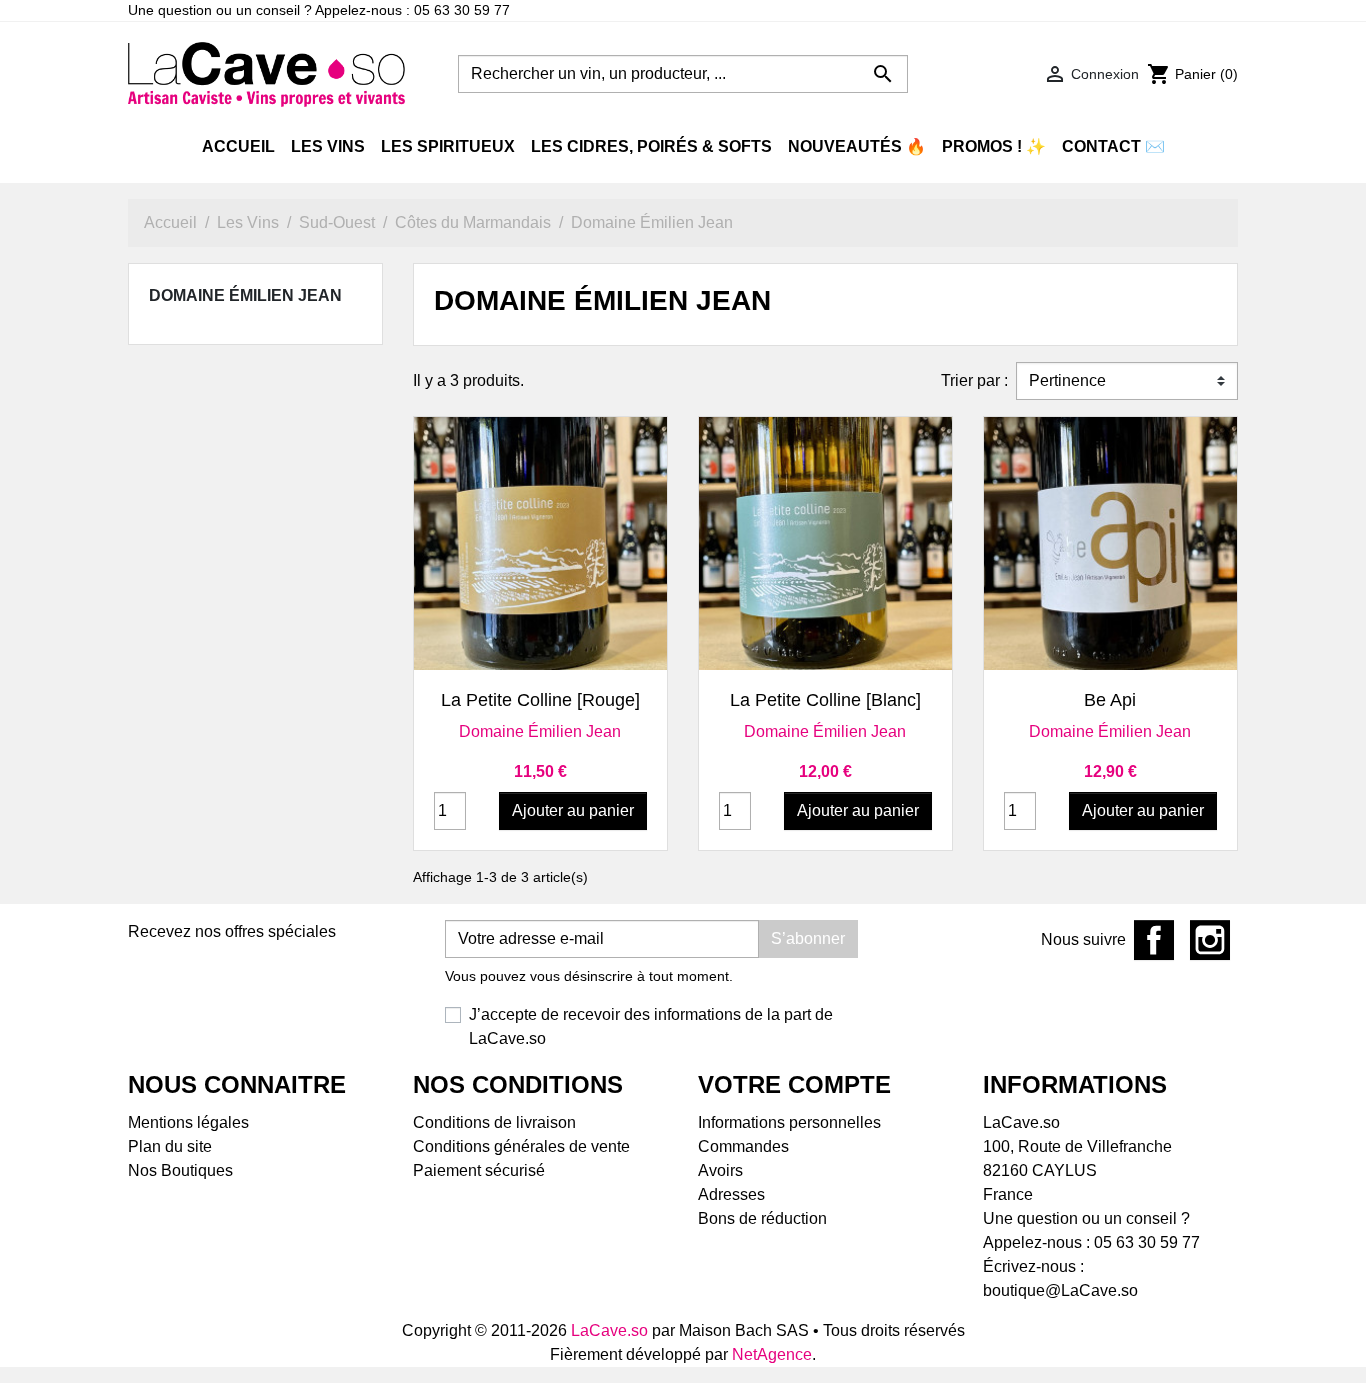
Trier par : (974, 380)
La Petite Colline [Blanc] (825, 700)
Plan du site (170, 1146)
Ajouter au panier (573, 810)
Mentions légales (188, 1122)
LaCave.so (609, 1330)
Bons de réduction (762, 1218)
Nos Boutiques (180, 1170)
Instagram (1210, 940)
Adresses (731, 1194)
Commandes (743, 1146)
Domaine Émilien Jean (245, 295)
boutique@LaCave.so (1060, 1290)
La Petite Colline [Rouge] (540, 700)
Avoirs (720, 1170)
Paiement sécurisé (479, 1170)
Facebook (1154, 940)
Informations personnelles (789, 1122)
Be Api (1110, 700)
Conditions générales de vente (521, 1146)
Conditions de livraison (494, 1122)
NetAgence (772, 1354)
